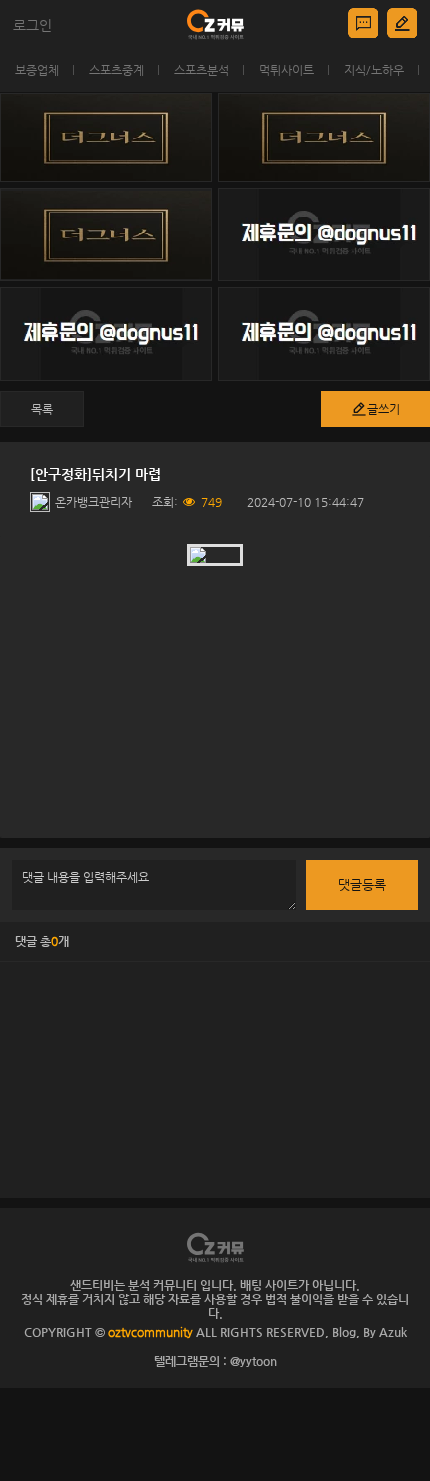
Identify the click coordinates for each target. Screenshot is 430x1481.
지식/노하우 (374, 70)
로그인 (32, 25)
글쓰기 (383, 409)
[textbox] (215, 687)
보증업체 (37, 70)
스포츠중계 (116, 70)
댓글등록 (362, 884)
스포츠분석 (201, 70)
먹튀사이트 (286, 70)
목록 (42, 409)
